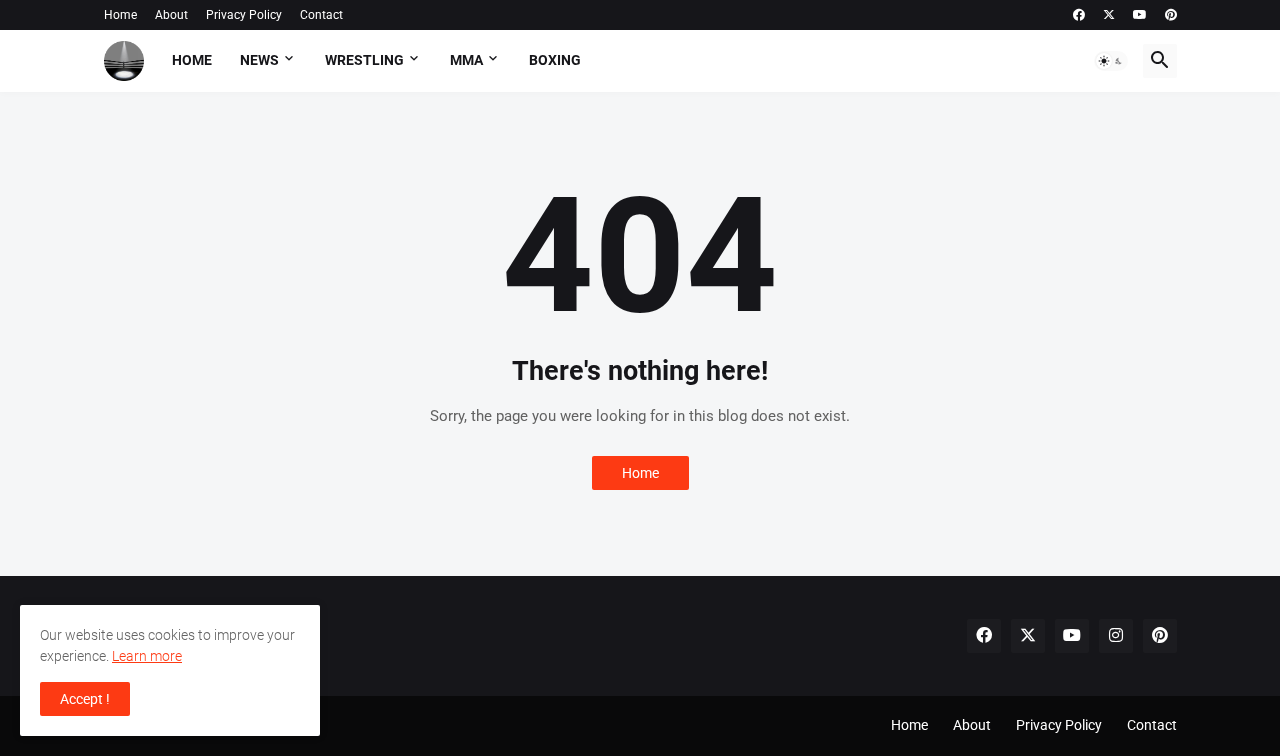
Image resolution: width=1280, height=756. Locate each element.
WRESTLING (364, 60)
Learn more (147, 656)
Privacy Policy (244, 15)
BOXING (555, 60)
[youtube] (1140, 15)
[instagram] (1116, 636)
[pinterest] (1171, 15)
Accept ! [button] (85, 699)
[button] (1111, 61)
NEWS (259, 60)
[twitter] (1109, 15)
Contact (321, 15)
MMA (466, 60)
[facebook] (1079, 15)
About (171, 15)
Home (120, 15)
